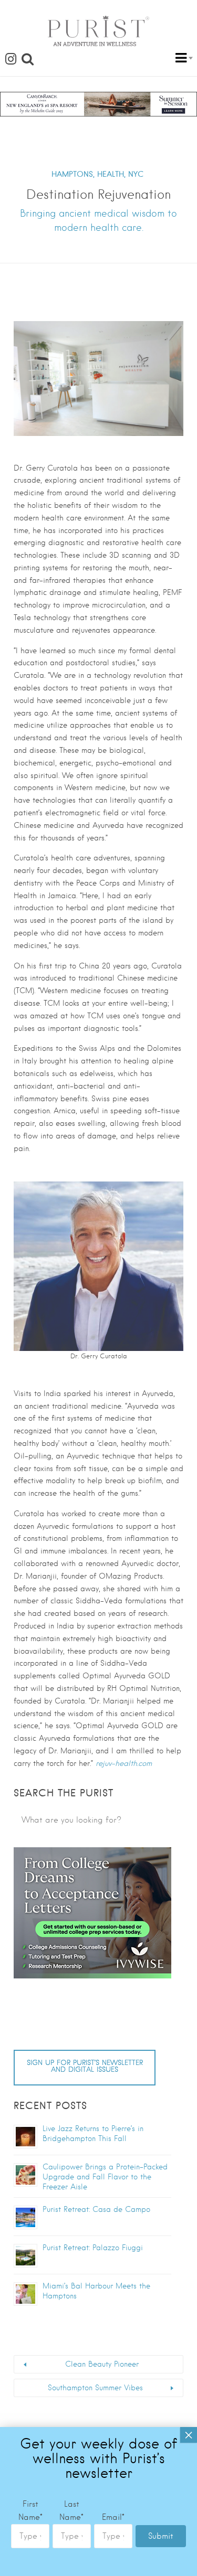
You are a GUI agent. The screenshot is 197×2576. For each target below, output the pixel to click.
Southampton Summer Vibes (95, 2388)
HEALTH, (111, 174)
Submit (161, 2536)
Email (113, 2517)
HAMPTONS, (73, 174)
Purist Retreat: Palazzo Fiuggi (93, 2248)
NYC (136, 174)
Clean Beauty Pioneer (102, 2364)
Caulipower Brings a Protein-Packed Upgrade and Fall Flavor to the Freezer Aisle (105, 2177)
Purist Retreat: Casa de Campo (96, 2209)
